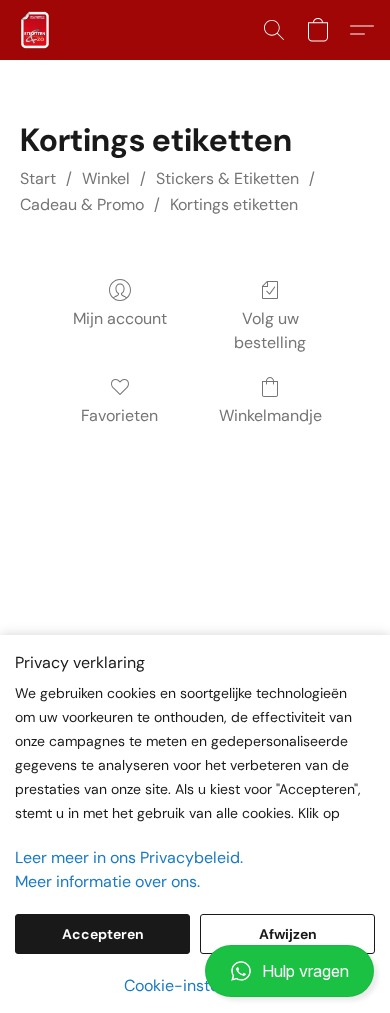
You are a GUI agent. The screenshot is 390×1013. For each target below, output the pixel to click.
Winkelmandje (270, 415)
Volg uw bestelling (270, 330)
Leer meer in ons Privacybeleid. (129, 857)
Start (38, 178)
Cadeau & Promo (82, 204)
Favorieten (119, 415)
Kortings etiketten (234, 204)
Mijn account (120, 318)
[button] (195, 971)
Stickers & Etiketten (227, 178)
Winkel (106, 178)
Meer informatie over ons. (107, 881)
